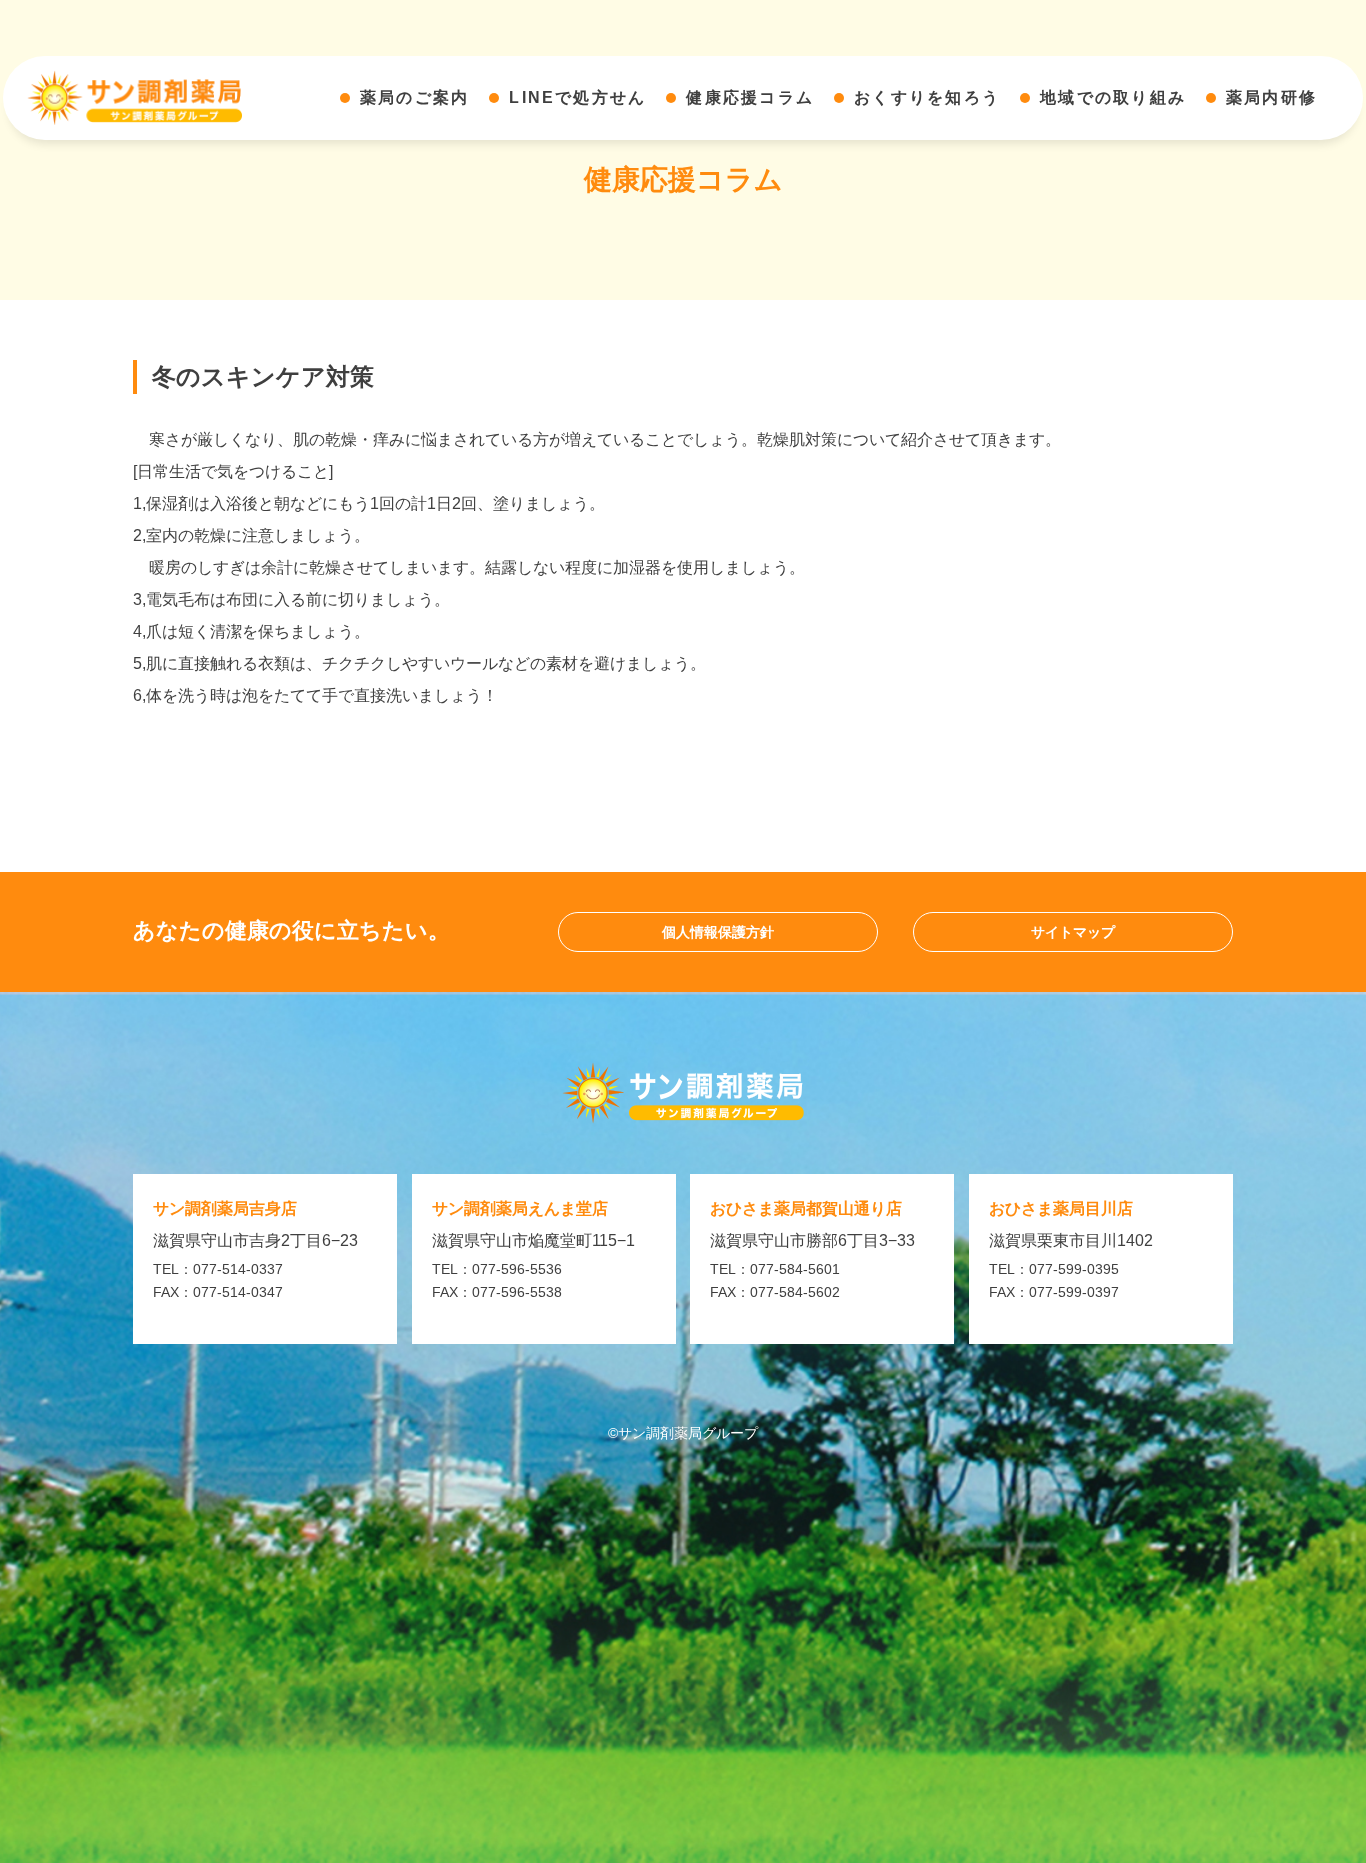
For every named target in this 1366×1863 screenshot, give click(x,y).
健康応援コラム (750, 97)
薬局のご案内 (414, 97)
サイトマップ (1073, 932)
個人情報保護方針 (718, 932)
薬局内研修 (1271, 97)
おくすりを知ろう (927, 97)
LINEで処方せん (577, 97)
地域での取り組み (1113, 97)
